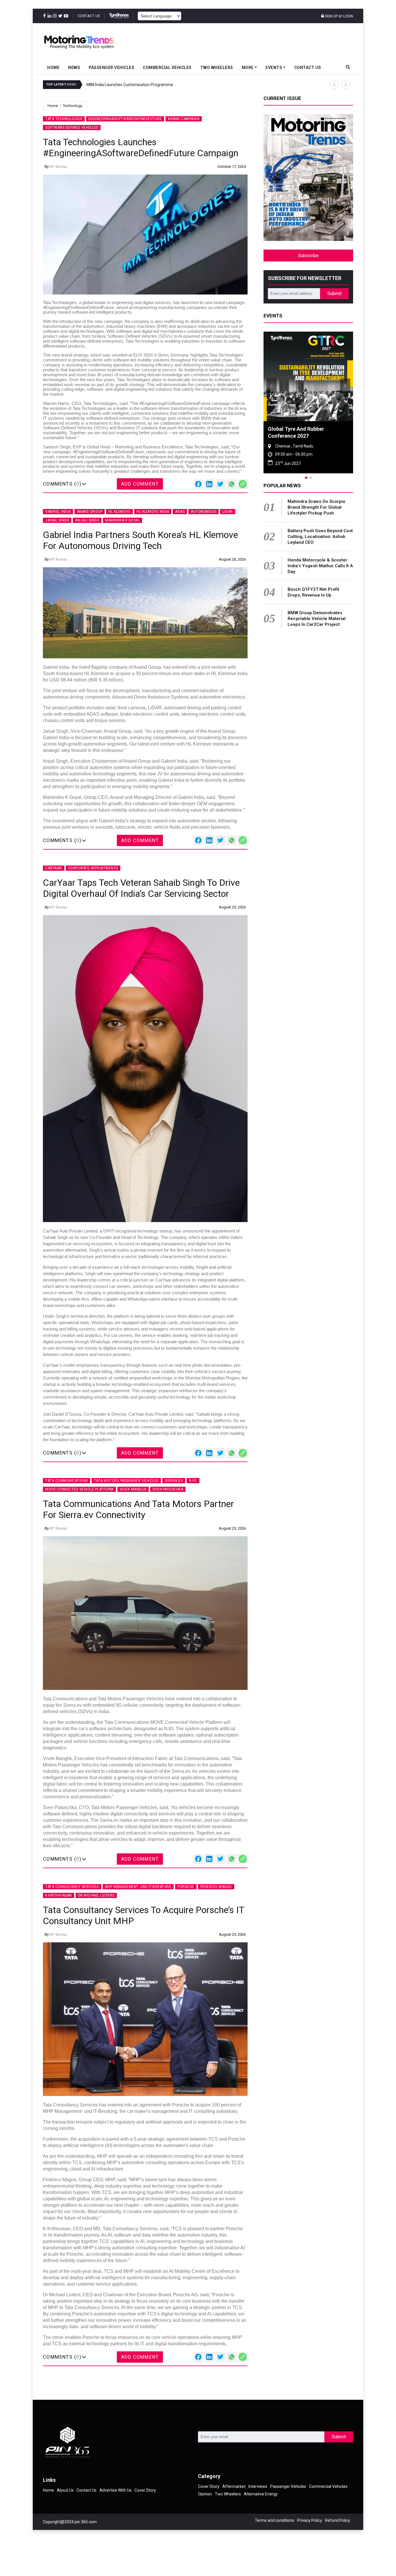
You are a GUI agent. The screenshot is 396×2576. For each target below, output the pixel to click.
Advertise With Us (116, 2490)
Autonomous (204, 512)
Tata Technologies (64, 119)
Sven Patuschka (168, 1489)
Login (348, 16)
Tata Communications (67, 1481)
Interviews (258, 2486)
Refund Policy (338, 2520)
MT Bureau (58, 167)
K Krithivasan (59, 1895)
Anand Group (90, 512)
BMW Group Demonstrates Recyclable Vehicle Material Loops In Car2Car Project (317, 619)
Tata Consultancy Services (72, 1887)
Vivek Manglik (133, 1489)
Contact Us (89, 16)
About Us (65, 2490)
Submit (334, 293)
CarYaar (54, 868)
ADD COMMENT (140, 484)
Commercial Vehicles (167, 68)
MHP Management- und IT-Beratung (138, 1887)
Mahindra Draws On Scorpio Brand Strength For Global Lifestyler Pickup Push (316, 507)
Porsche (186, 1887)
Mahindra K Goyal (122, 520)
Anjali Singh (87, 520)
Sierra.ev (174, 1481)
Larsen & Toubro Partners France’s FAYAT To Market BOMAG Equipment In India (185, 85)
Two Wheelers (217, 68)
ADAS (180, 512)
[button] (334, 85)
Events (274, 68)
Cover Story (145, 2490)
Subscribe (308, 256)
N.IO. (193, 1481)
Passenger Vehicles (111, 68)
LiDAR (228, 512)
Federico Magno (216, 1887)
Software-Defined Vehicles (72, 128)
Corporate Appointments (93, 868)
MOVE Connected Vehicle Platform (79, 1489)
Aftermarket (234, 2486)
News (74, 68)
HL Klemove (119, 512)
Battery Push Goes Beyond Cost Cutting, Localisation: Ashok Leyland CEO (320, 537)
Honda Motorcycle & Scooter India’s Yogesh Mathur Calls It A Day (320, 566)
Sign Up (331, 16)
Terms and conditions (275, 2520)
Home (53, 68)
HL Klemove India (153, 512)
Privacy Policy (310, 2520)
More (248, 68)
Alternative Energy (261, 2494)
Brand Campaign (184, 119)
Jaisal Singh (57, 520)
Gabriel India (58, 512)
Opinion (205, 2494)
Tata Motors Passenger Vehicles (126, 1481)
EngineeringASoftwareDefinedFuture (125, 119)
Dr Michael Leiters (96, 1895)
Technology (73, 106)
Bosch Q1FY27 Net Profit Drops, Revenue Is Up (313, 592)
